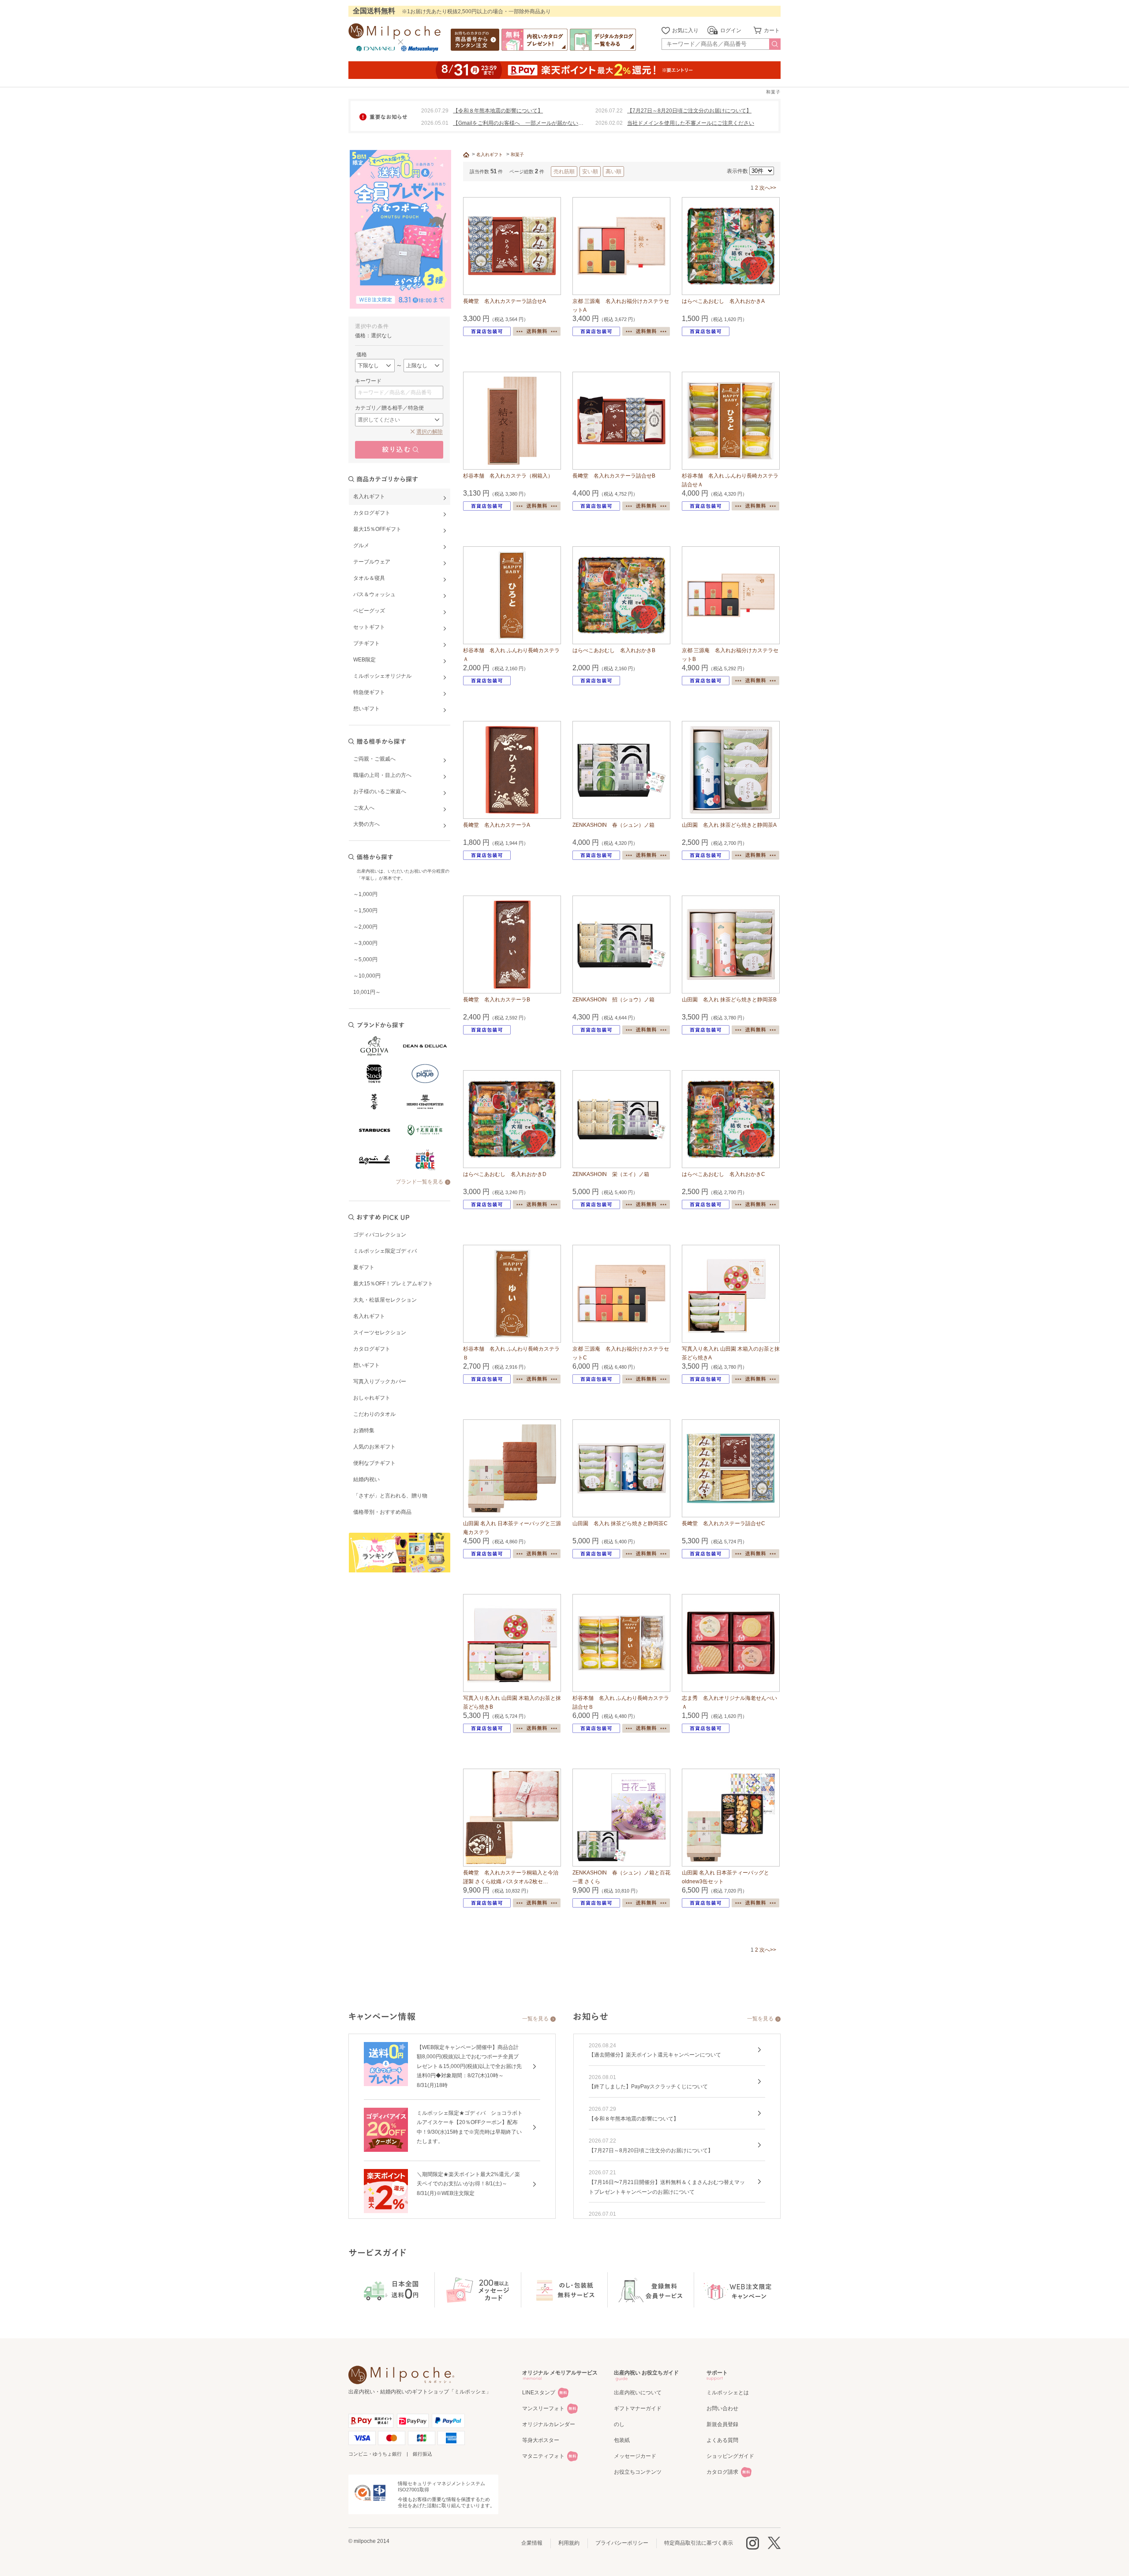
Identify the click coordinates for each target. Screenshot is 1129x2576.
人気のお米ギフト (374, 1447)
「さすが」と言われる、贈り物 (390, 1496)
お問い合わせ (722, 2408)
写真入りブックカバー (380, 1381)
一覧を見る (535, 2019)
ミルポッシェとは (728, 2393)
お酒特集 (364, 1430)
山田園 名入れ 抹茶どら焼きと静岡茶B (729, 1000)
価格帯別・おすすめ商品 (382, 1512)
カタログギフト (372, 1349)
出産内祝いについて (638, 2393)
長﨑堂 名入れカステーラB (497, 1000)
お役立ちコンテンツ (638, 2472)
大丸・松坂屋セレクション (385, 1300)
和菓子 (517, 155)
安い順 (590, 172)
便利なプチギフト (374, 1463)
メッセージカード (635, 2456)
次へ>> (768, 188)
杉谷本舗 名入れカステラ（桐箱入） (508, 476)
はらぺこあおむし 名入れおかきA (723, 301)
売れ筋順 (564, 172)
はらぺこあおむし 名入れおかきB (614, 650)
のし (619, 2424)
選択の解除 (430, 432)
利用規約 (569, 2543)
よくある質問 (722, 2440)
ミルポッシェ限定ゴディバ (385, 1251)
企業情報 (532, 2543)
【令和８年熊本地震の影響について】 (498, 111)
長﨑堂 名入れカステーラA (497, 825)
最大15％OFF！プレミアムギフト (393, 1284)
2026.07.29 (435, 111)
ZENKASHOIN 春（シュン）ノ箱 (613, 825)
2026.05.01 (435, 123)
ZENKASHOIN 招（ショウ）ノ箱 (613, 1000)
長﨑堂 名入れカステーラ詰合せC (723, 1523)
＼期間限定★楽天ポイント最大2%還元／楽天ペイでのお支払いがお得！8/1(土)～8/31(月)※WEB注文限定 (468, 2184)
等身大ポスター (541, 2440)
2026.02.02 (609, 123)
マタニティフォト (543, 2456)
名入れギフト (369, 1316)
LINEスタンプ (539, 2393)
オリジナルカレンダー (549, 2424)
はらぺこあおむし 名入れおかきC (723, 1174)
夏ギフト (364, 1267)
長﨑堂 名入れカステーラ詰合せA (505, 301)
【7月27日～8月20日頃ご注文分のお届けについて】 (689, 111)
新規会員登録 (722, 2424)
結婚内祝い (366, 1479)
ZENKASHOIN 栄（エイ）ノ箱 (611, 1174)
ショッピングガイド (730, 2456)
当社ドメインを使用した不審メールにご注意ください (691, 123)
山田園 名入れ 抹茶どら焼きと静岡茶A (729, 825)
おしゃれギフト (372, 1398)
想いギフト (366, 1365)
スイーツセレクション (380, 1333)
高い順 (613, 172)
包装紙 (622, 2440)
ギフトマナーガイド (638, 2408)
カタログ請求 (722, 2472)
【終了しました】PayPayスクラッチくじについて (648, 2087)
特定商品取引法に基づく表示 (699, 2543)
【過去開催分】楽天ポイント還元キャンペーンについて (655, 2055)
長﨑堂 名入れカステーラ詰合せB (614, 476)
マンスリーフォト (543, 2408)
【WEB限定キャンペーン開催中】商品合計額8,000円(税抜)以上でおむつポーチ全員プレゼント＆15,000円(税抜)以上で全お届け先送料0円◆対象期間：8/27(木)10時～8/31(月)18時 (469, 2066)
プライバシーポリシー (622, 2543)
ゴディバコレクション (380, 1235)
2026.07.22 (609, 111)
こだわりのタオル (374, 1414)
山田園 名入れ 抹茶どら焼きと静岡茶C (620, 1523)
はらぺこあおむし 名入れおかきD (505, 1174)
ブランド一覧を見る (419, 1182)
